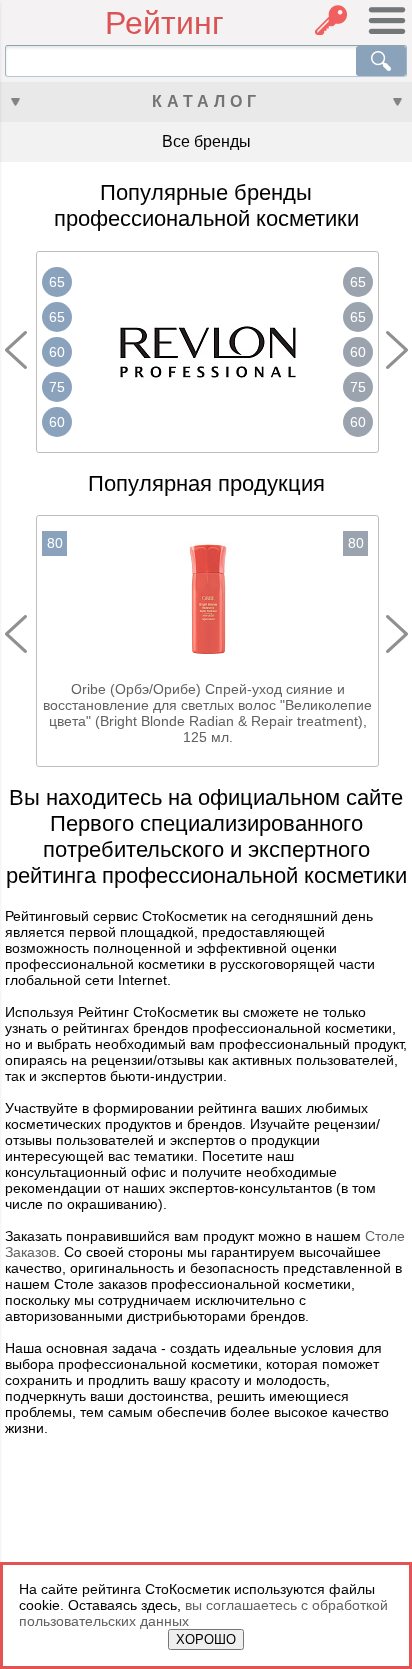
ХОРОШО (206, 1639)
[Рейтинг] (55, 23)
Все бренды (206, 141)
